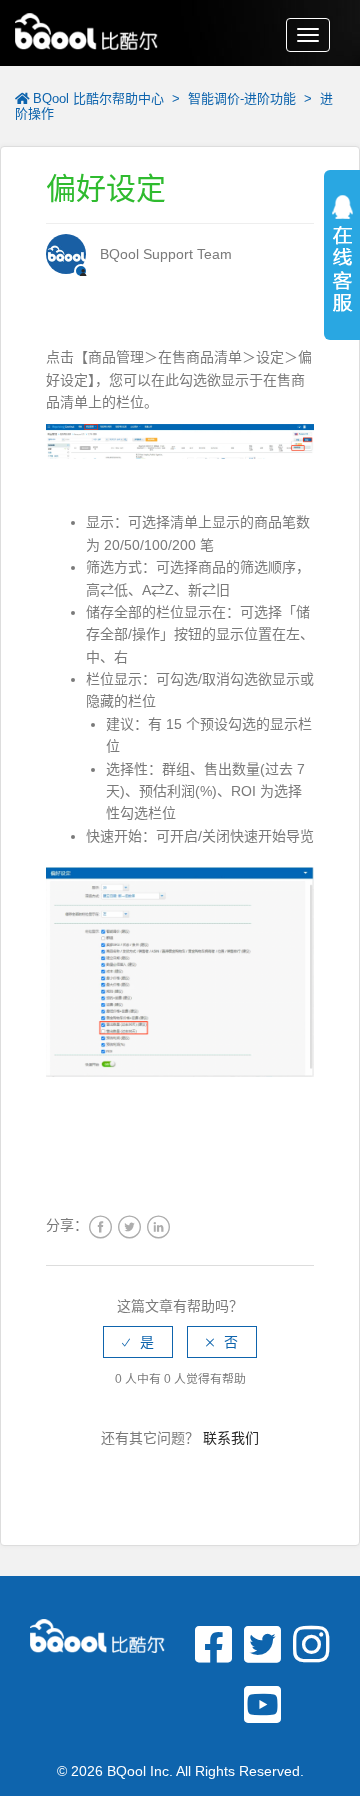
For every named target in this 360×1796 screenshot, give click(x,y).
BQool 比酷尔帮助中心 (98, 98)
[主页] (86, 29)
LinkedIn (158, 1227)
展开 (342, 280)
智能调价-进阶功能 (242, 98)
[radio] (138, 1342)
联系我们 (231, 1438)
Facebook (100, 1227)
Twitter (129, 1227)
